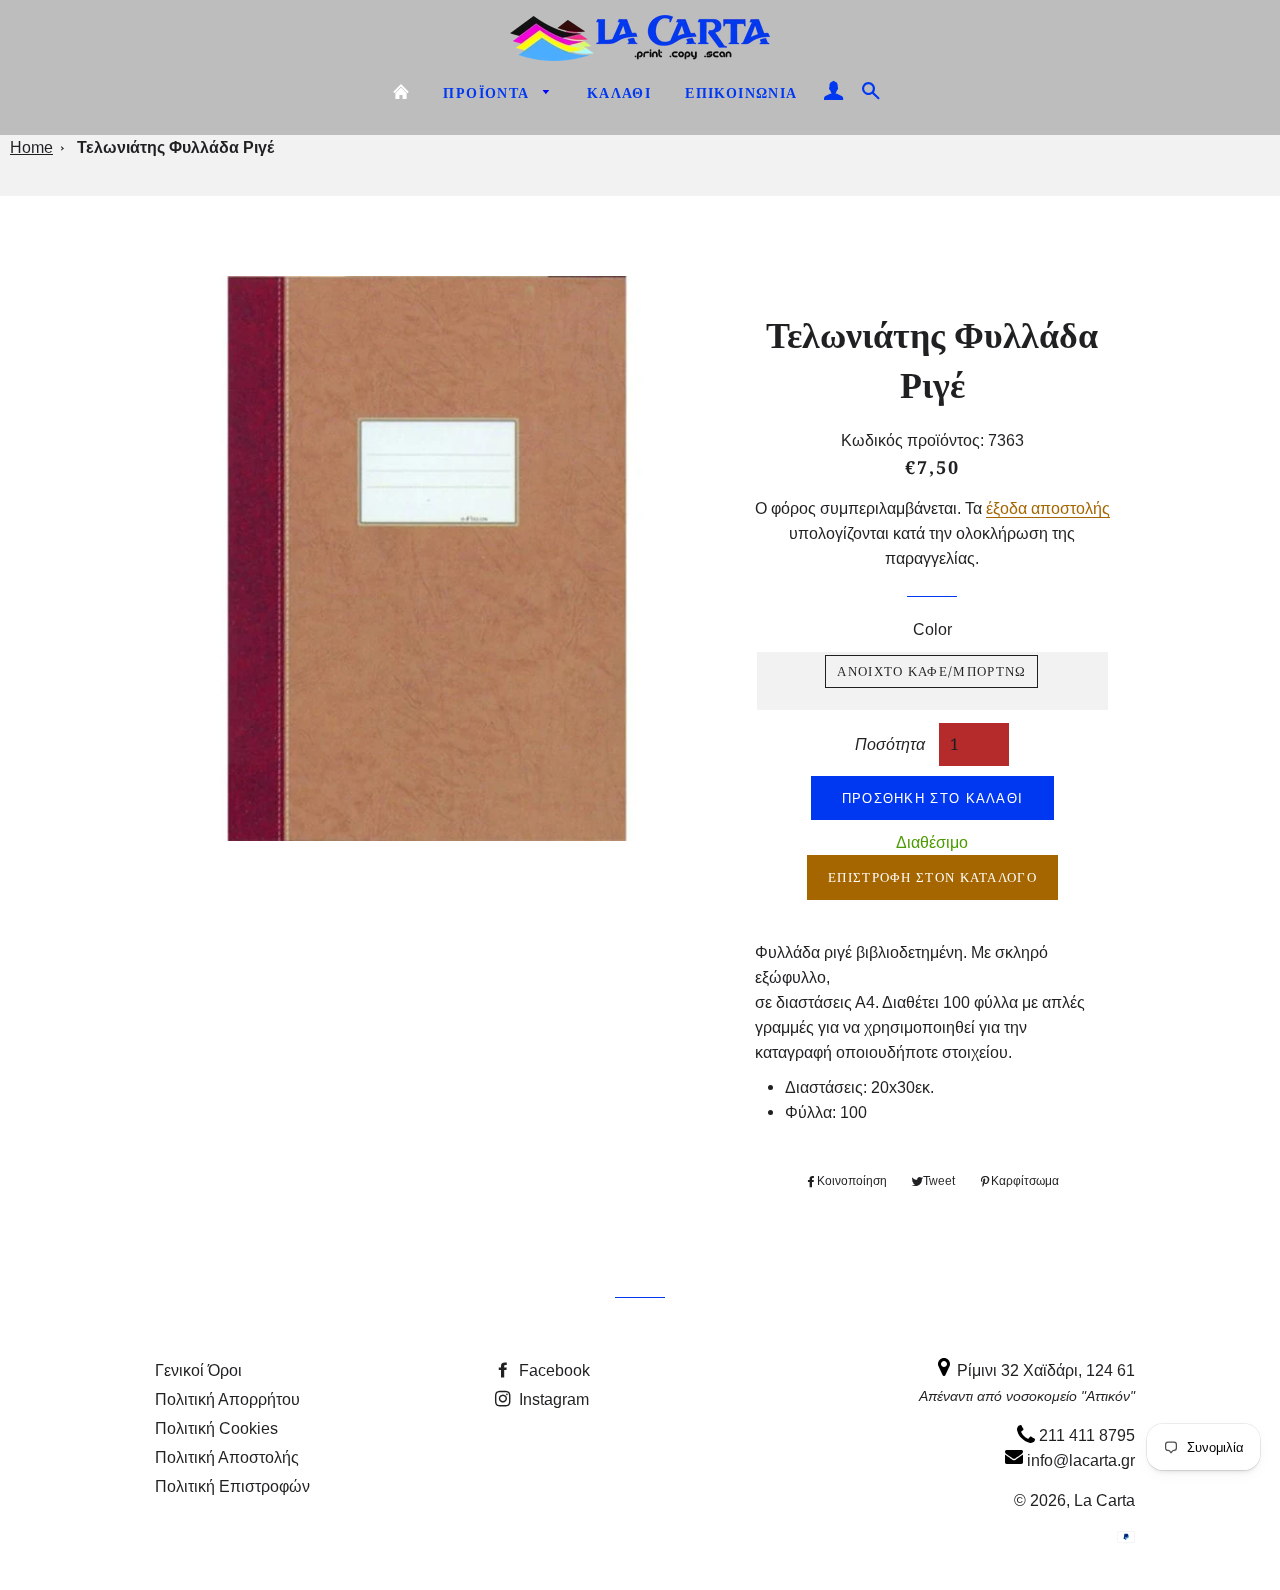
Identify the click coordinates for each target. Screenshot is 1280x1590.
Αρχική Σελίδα (401, 92)
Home (31, 147)
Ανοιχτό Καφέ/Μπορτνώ (931, 671)
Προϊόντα (488, 93)
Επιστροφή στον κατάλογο (932, 877)
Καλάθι (619, 93)
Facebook (552, 1370)
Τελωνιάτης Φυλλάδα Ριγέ (175, 147)
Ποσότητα (890, 743)
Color (932, 629)
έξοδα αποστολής (1048, 508)
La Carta (1104, 1500)
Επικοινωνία (741, 93)
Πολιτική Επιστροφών (232, 1486)
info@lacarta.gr (1079, 1460)
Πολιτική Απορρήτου (227, 1399)
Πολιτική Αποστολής (227, 1457)
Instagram (552, 1399)
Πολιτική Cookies (216, 1428)
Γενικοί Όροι (198, 1370)
